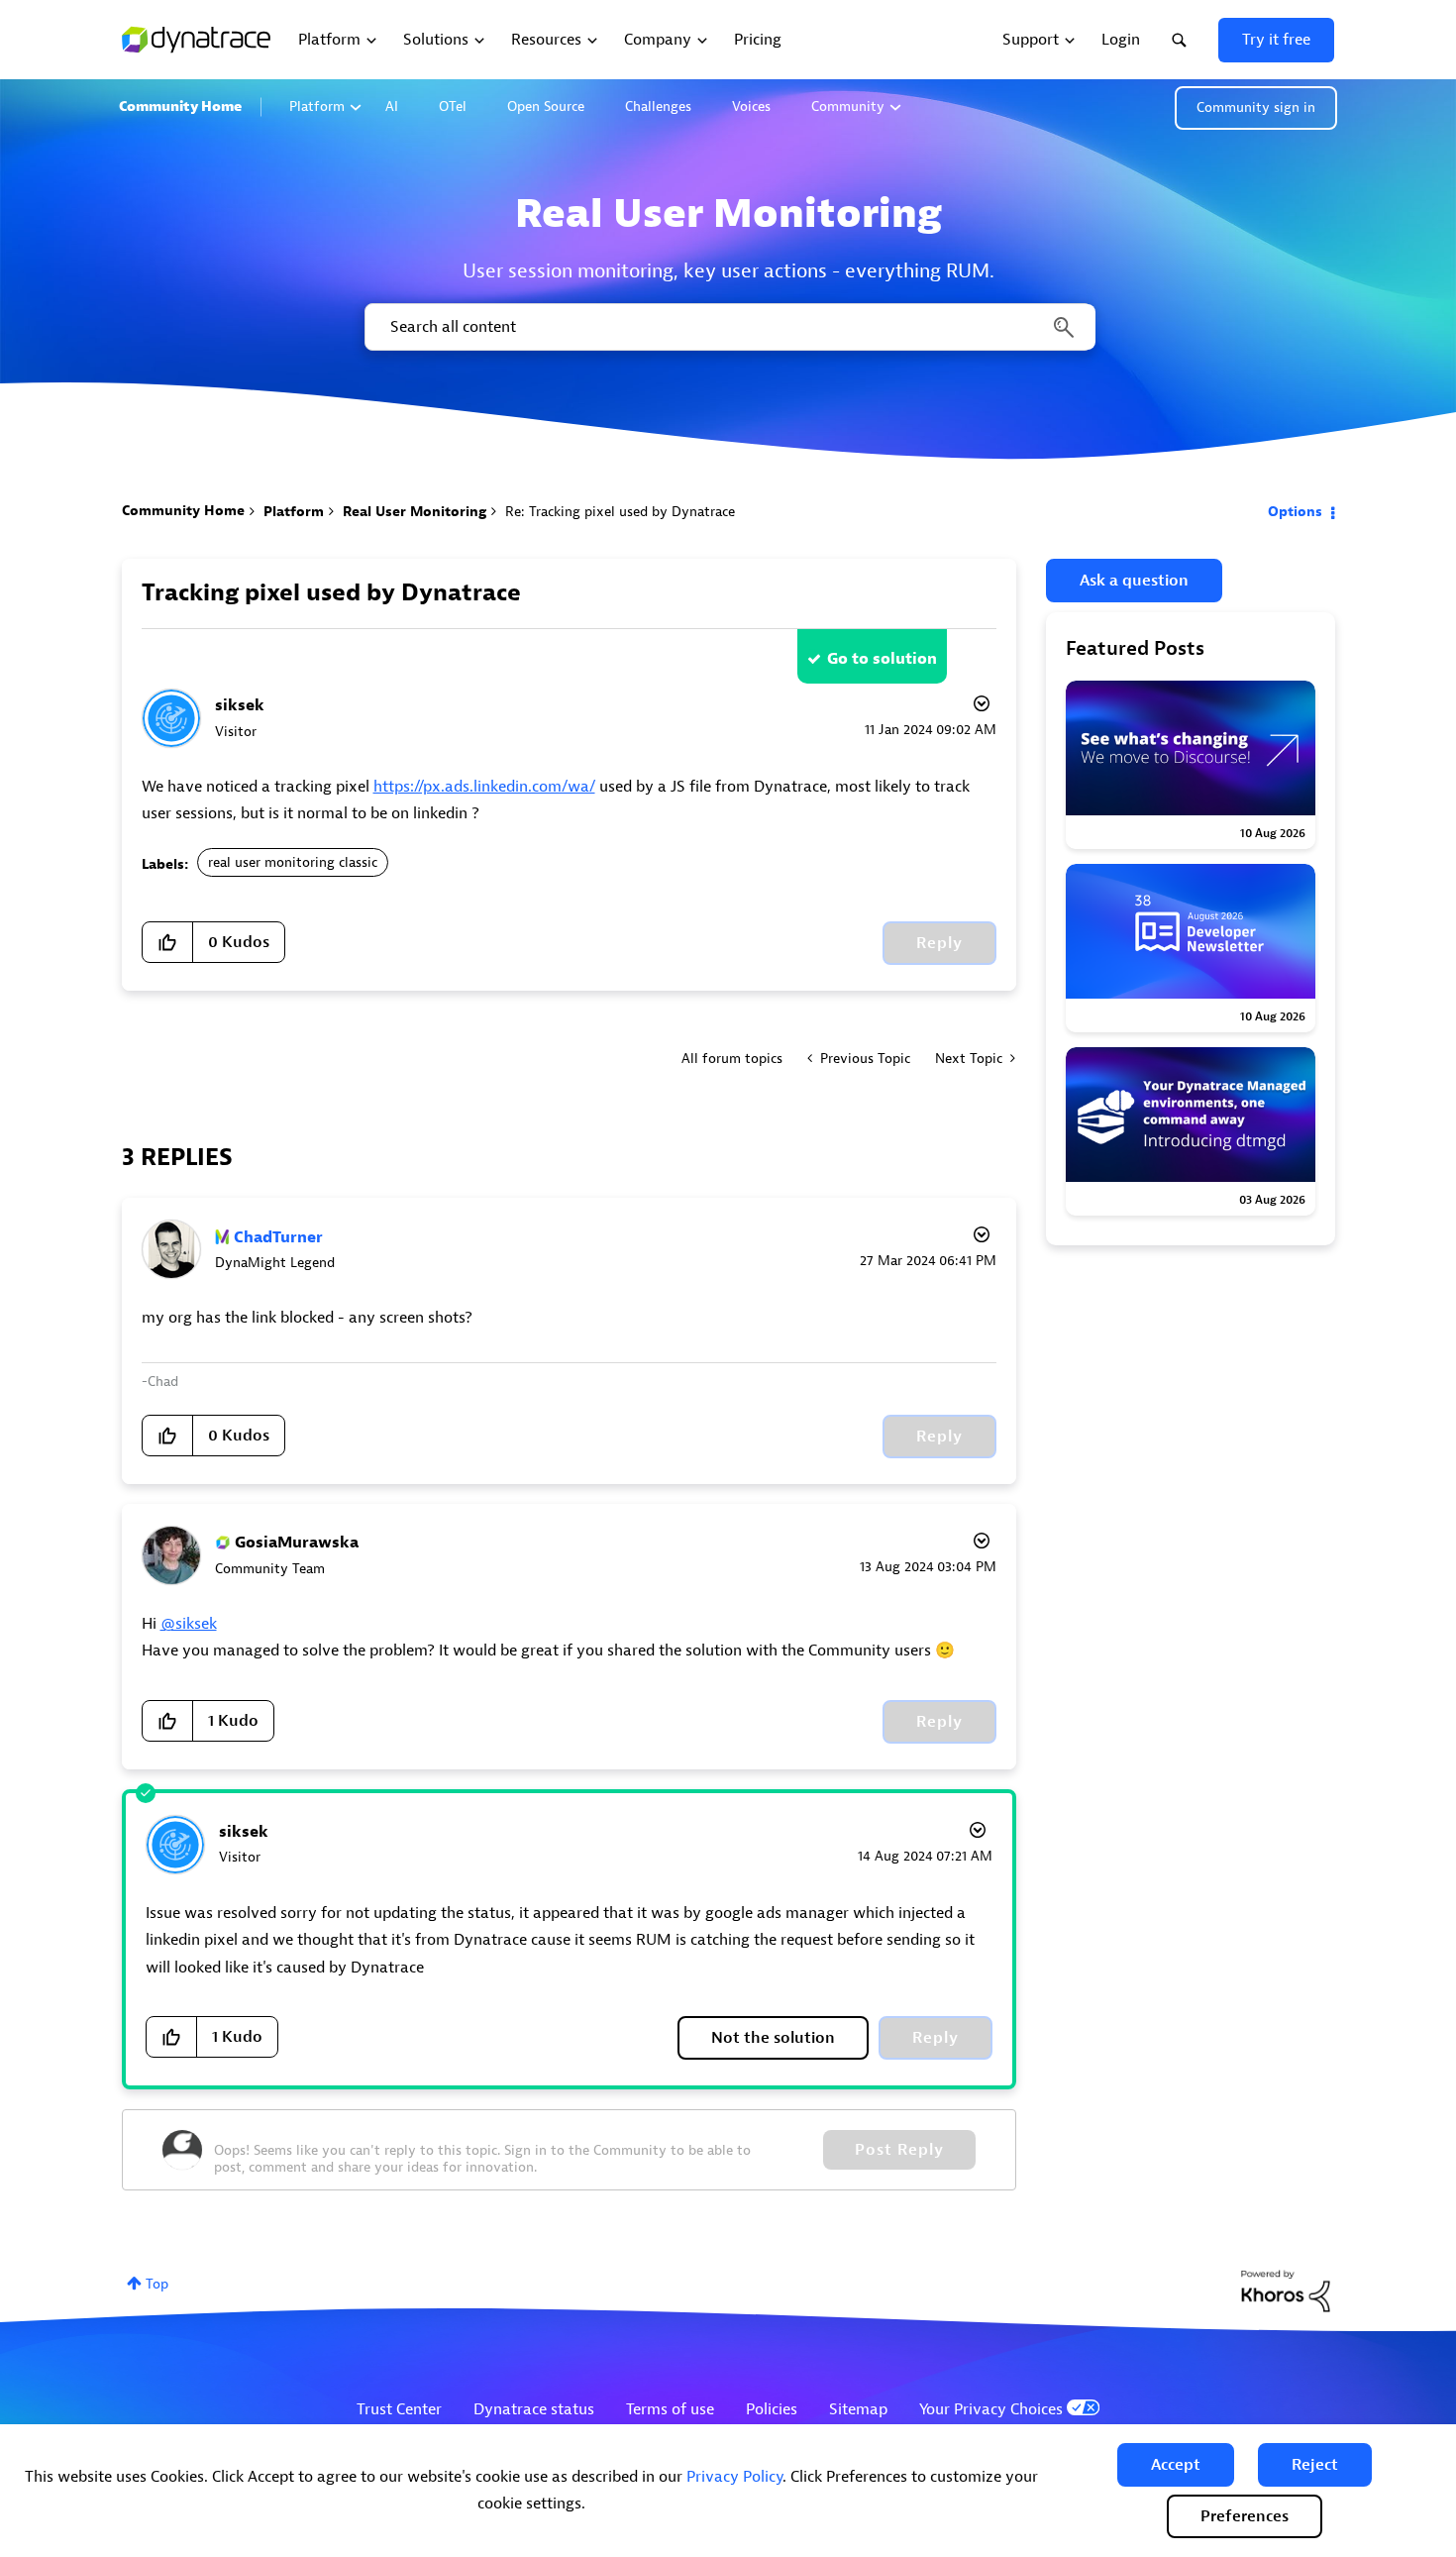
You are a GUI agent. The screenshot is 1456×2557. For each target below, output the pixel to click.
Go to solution (882, 659)
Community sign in (1256, 107)
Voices (751, 107)
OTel (453, 107)
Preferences (1245, 2516)
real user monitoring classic (293, 862)
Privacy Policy (734, 2477)
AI (392, 107)
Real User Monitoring (415, 512)
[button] (1176, 2465)
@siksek (189, 1624)
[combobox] (728, 327)
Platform (317, 107)
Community (848, 107)
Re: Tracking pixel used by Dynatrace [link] (620, 512)
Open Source (546, 107)
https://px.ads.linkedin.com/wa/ (484, 787)
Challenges (658, 107)
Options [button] (1295, 512)
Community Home (180, 107)
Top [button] (157, 2284)
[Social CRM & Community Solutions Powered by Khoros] (1286, 2290)
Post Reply (899, 2150)
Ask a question (1134, 581)
